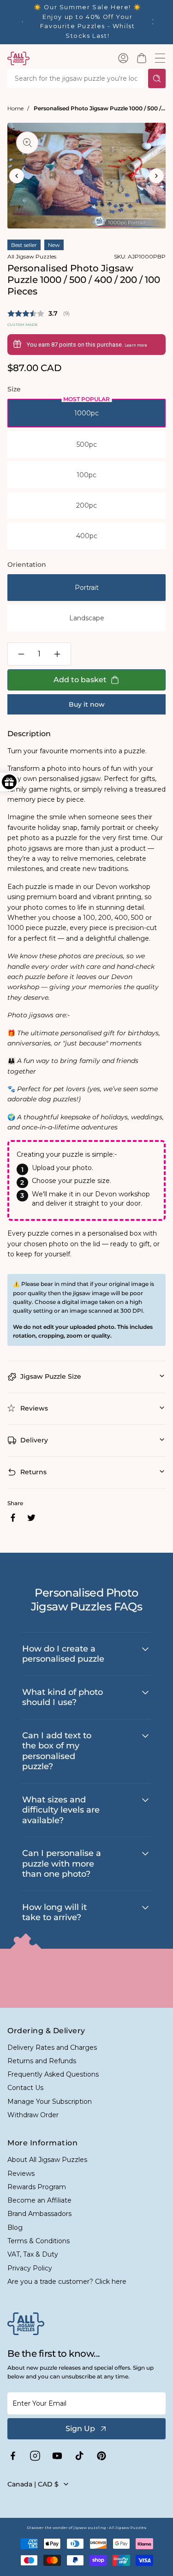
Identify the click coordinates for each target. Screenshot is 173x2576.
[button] (142, 58)
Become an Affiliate (39, 2200)
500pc (87, 444)
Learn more (136, 345)
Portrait (87, 588)
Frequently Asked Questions (53, 2074)
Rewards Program (37, 2187)
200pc (86, 505)
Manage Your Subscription (50, 2102)
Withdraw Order (33, 2115)
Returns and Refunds (42, 2061)
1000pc (86, 413)
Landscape (87, 618)
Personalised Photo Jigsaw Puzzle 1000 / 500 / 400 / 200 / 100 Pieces (100, 108)
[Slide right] (156, 176)
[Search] (157, 78)
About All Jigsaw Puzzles (47, 2160)
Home (15, 108)
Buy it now (87, 704)
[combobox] (76, 78)
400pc (87, 536)
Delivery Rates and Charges (52, 2048)
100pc (86, 475)
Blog (15, 2228)
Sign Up (80, 2429)
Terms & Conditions (39, 2241)
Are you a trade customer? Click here (67, 2282)
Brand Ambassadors (39, 2214)
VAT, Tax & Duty (33, 2254)
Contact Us (25, 2088)
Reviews (21, 2174)
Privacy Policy (30, 2268)
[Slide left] (17, 176)
